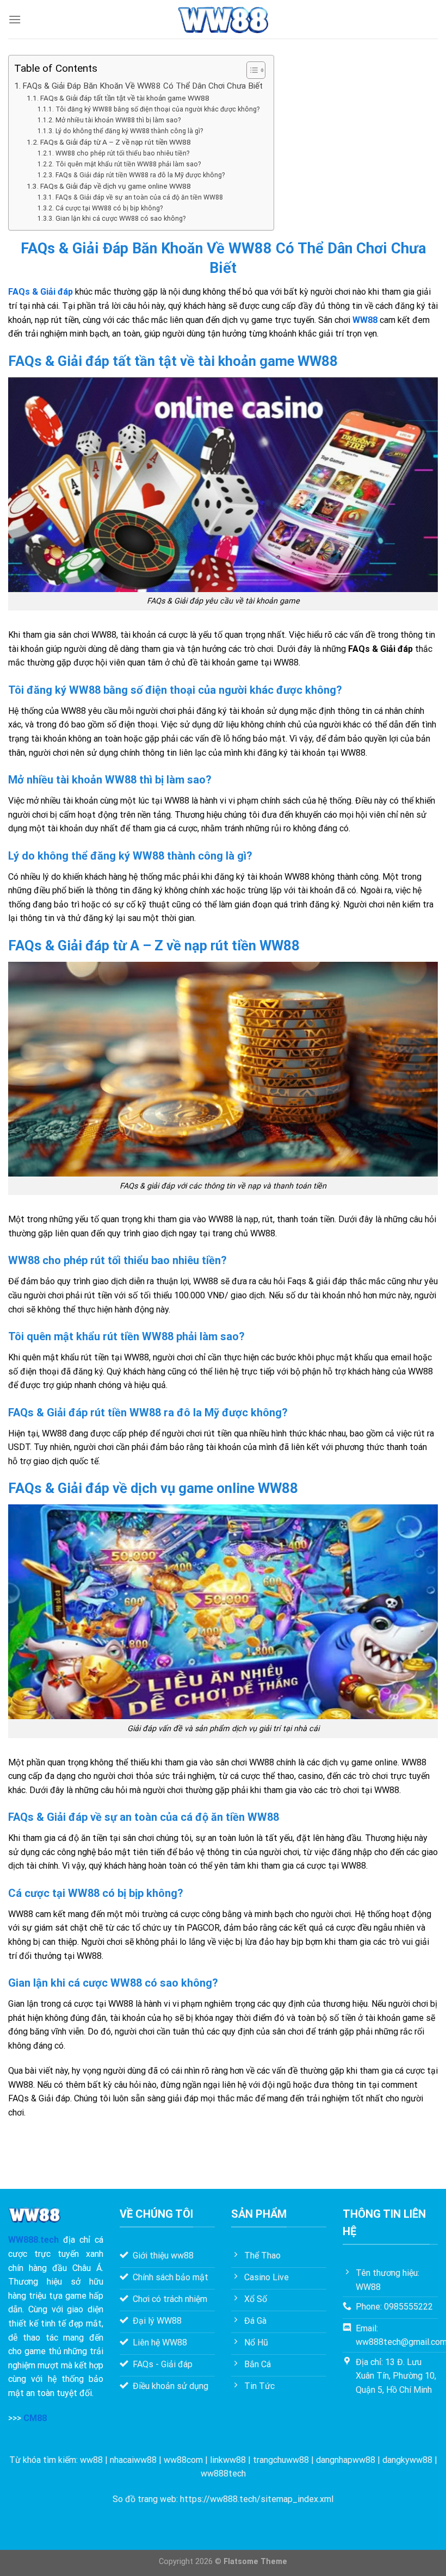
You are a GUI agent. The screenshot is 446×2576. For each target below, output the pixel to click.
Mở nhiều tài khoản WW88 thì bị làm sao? (118, 120)
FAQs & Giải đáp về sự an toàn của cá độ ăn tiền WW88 (139, 197)
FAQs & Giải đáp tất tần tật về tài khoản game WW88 (125, 98)
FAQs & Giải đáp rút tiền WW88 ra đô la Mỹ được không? (140, 175)
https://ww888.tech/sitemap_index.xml (257, 2499)
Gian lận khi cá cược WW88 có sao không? (120, 219)
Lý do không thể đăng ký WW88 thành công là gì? (129, 131)
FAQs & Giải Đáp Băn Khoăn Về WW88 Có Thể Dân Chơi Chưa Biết (143, 86)
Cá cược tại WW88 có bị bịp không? (109, 208)
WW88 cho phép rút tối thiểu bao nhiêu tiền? (122, 153)
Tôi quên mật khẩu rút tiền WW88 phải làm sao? (128, 164)
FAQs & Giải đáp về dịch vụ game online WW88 (116, 186)
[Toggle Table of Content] (250, 70)
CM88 (35, 2418)
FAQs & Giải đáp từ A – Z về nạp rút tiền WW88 (116, 142)
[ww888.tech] (223, 20)
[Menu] (15, 19)
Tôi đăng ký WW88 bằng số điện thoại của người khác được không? (157, 109)
